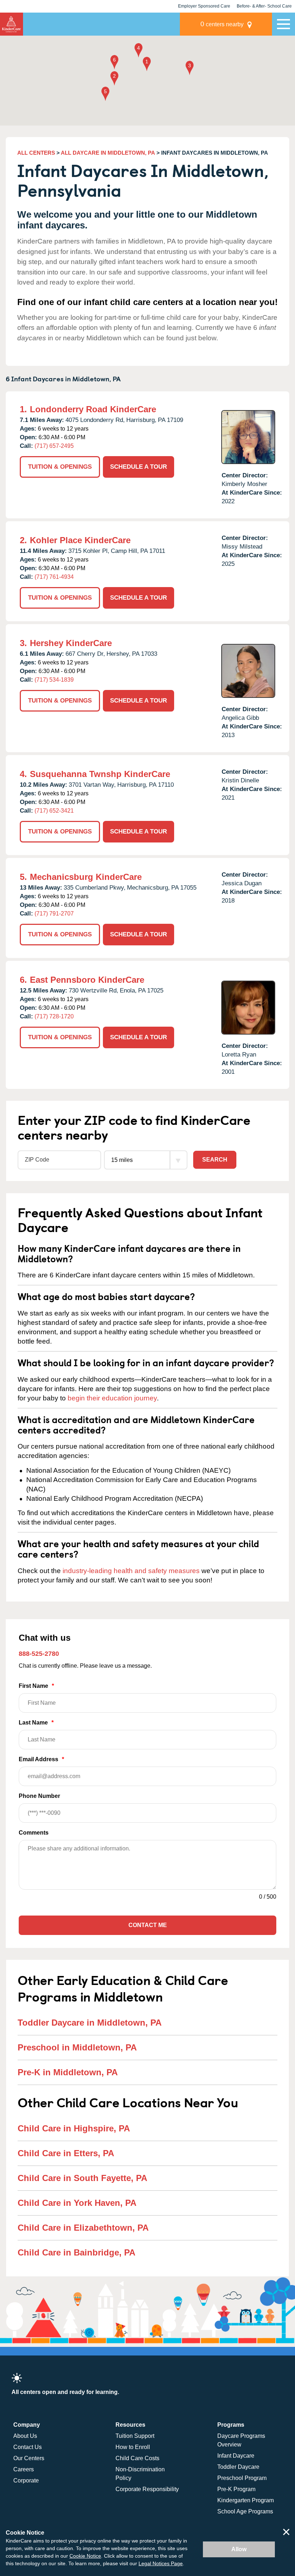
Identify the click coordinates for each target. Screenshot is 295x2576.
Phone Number (39, 1796)
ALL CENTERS (36, 153)
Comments (34, 1833)
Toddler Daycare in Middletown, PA (90, 2023)
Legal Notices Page (161, 2563)
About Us (25, 2436)
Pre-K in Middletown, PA (68, 2072)
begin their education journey (112, 1398)
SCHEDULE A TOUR (139, 467)
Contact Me (148, 1925)
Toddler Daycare (238, 2467)
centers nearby (222, 24)
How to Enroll (133, 2447)
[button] (147, 65)
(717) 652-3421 (54, 811)
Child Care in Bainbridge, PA (76, 2252)
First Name (36, 1686)
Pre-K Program (236, 2489)
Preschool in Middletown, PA (77, 2047)
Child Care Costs (137, 2458)
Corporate (26, 2480)
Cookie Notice (85, 2556)
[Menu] (283, 24)
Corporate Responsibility (147, 2489)
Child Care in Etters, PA (66, 2153)
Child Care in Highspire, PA (74, 2128)
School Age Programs (245, 2511)
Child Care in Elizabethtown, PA (83, 2228)
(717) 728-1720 (54, 1016)
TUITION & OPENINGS (60, 467)
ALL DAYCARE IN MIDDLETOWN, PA (108, 153)
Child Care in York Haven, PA (77, 2203)
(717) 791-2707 (54, 914)
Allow (239, 2549)
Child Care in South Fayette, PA (82, 2178)
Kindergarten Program (246, 2500)
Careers (24, 2469)
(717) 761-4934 (54, 577)
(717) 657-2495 (54, 446)
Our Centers (29, 2458)
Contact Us (28, 2447)
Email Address (41, 1759)
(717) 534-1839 (54, 680)
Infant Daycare (236, 2456)
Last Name (36, 1723)
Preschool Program (242, 2478)
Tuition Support (135, 2436)
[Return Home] (12, 24)
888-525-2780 (39, 1654)
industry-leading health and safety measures (131, 1571)
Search (215, 1160)
